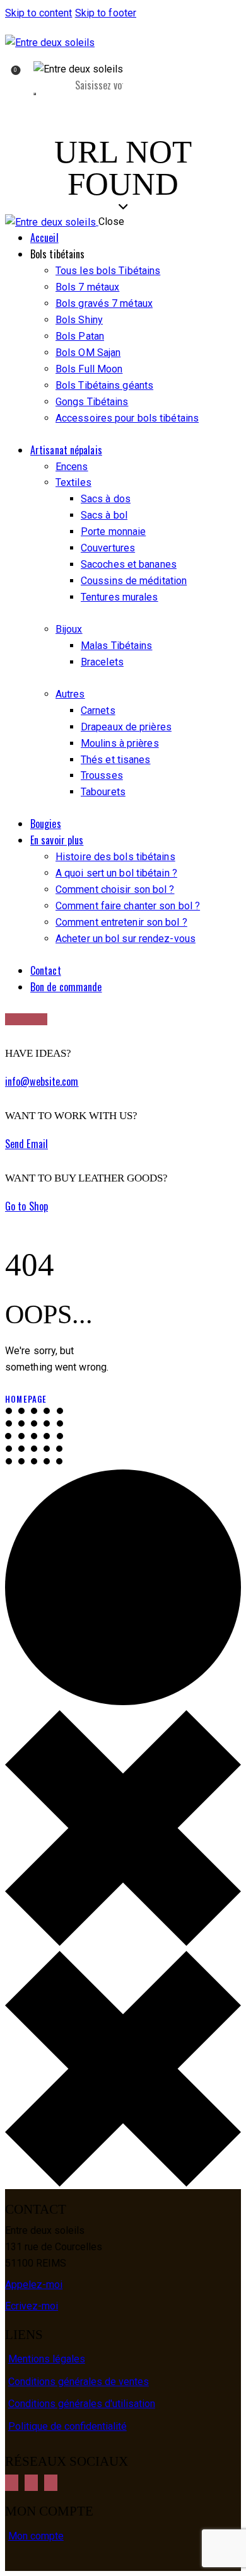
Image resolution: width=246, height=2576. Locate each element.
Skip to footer (106, 13)
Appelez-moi (34, 2285)
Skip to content (39, 13)
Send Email (26, 1144)
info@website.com (42, 1081)
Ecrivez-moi (32, 2306)
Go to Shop (26, 1206)
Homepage (26, 1399)
